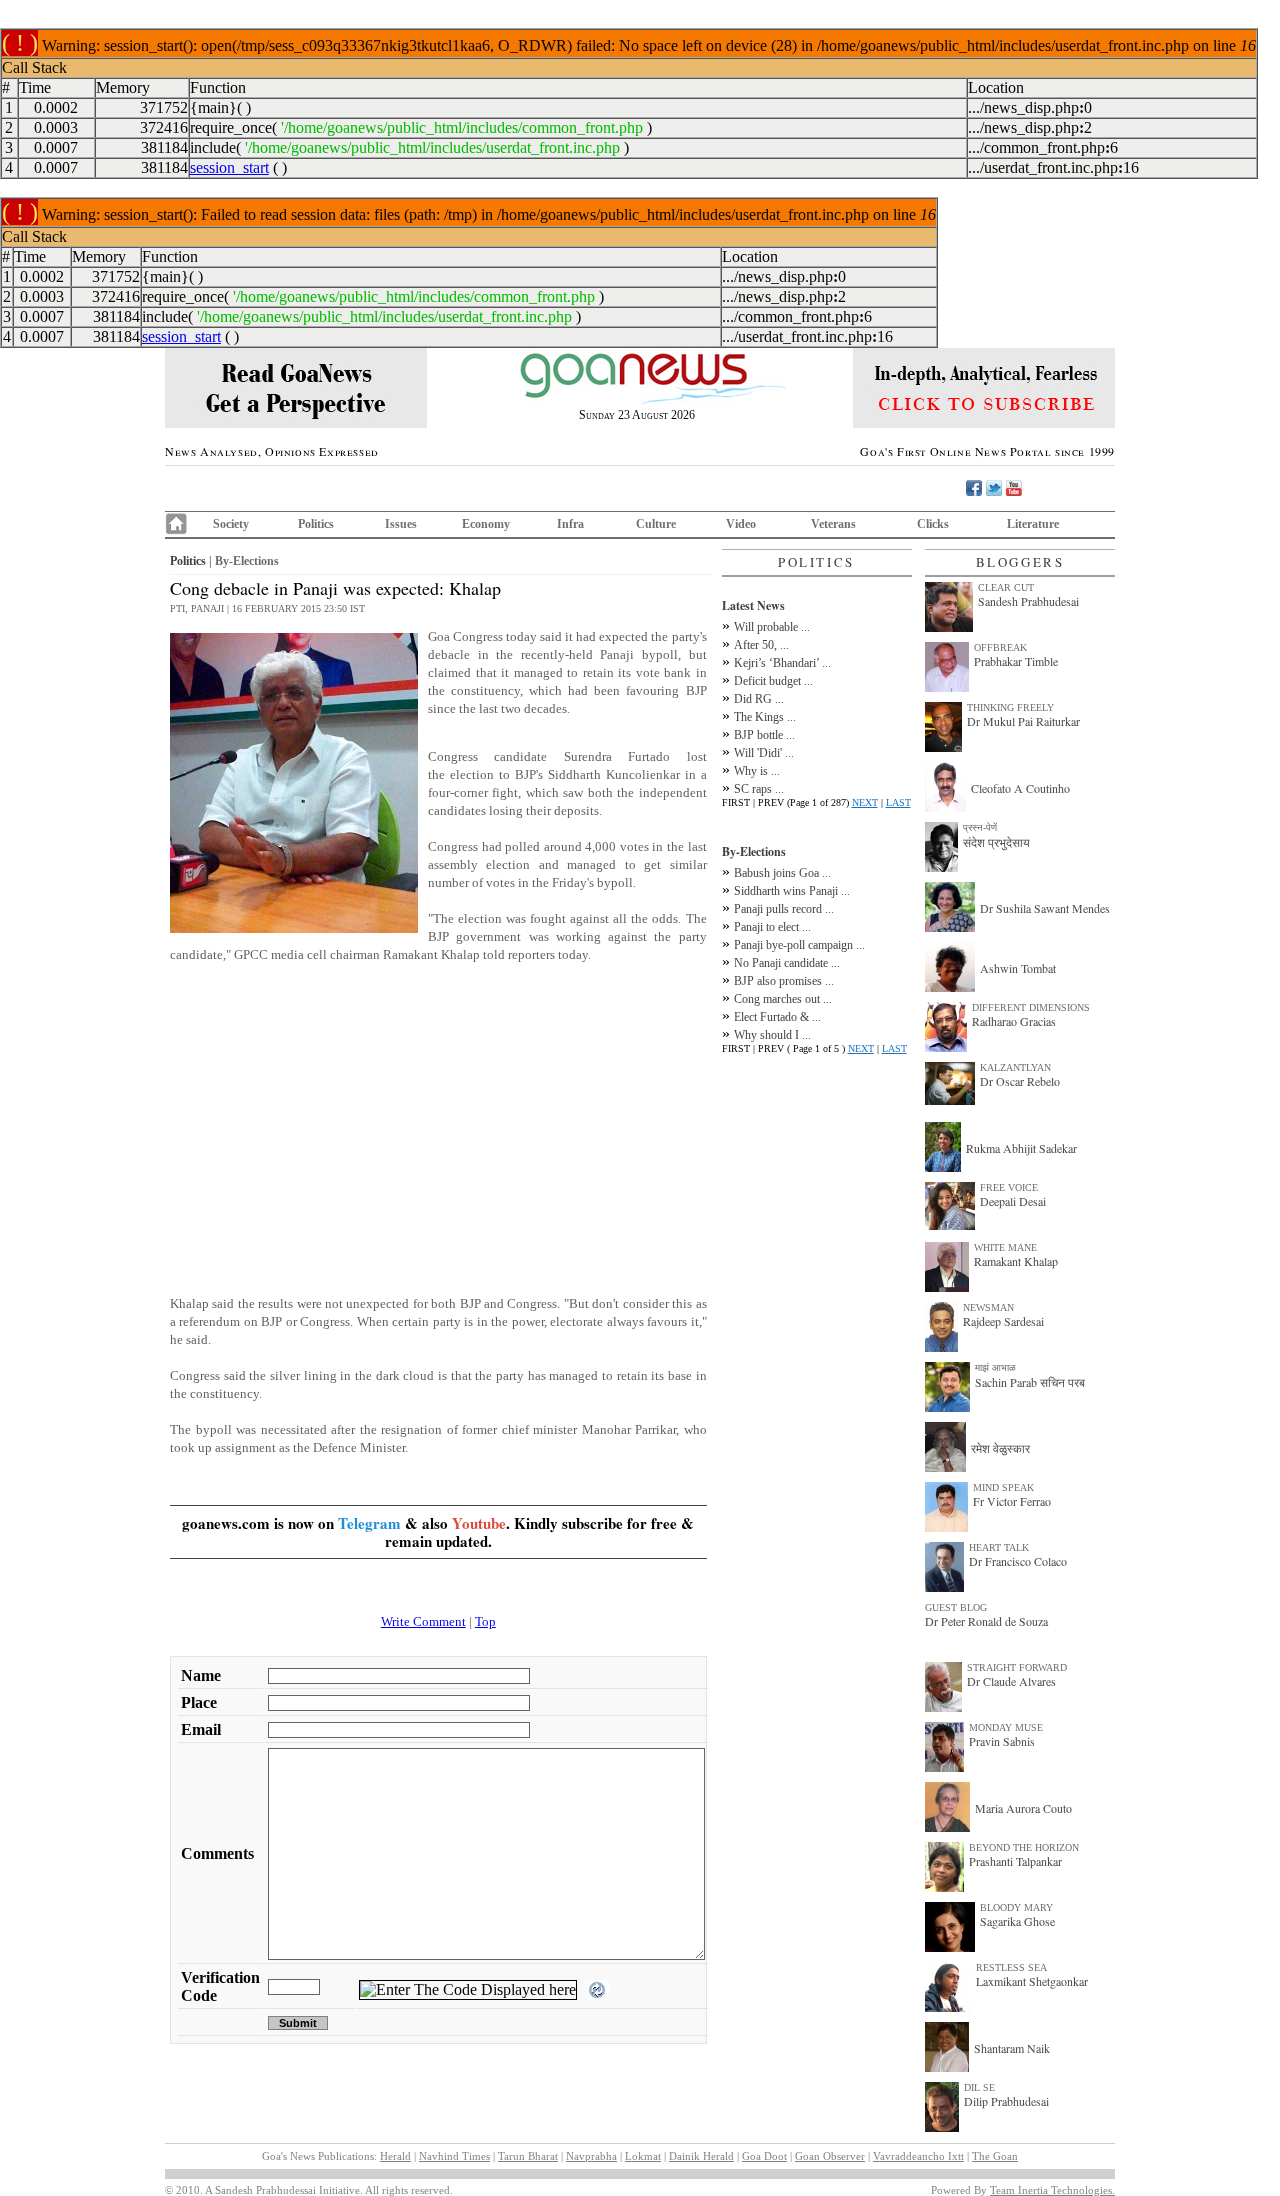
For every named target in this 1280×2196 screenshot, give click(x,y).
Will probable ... (772, 627)
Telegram (369, 1523)
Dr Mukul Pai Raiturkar (1023, 721)
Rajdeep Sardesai (1003, 1321)
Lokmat (643, 2156)
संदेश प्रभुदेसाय (996, 842)
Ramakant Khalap (1016, 1261)
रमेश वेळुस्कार (1000, 1448)
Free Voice (1009, 1187)
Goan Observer (830, 2156)
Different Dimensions (1031, 1007)
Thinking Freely (1010, 707)
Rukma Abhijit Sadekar (1021, 1148)
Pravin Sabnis (1002, 1741)
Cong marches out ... (783, 999)
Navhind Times (454, 2156)
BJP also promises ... (784, 981)
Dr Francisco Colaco (1018, 1561)
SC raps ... (759, 789)
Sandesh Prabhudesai (1028, 601)
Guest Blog (956, 1607)
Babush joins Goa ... (782, 873)
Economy (486, 524)
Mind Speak (1003, 1487)
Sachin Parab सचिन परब (1030, 1382)
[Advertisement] (438, 1119)
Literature (1033, 524)
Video (741, 524)
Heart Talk (999, 1547)
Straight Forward (1017, 1667)
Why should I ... (772, 1035)
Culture (656, 524)
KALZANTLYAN (1015, 1067)
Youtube (479, 1523)
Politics (316, 524)
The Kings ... (765, 717)
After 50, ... (761, 645)
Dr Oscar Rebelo (1020, 1081)
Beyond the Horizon (1024, 1847)
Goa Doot (764, 2156)
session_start (229, 167)
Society (231, 524)
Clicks (933, 524)
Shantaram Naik (1012, 2048)
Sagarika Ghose (1017, 1921)
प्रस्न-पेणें (980, 827)
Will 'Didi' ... (764, 753)
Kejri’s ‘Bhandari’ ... (782, 663)
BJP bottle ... (764, 735)
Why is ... (757, 771)
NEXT (865, 802)
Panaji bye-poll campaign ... (799, 945)
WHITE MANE (1005, 1247)
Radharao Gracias (1014, 1021)
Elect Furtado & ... (777, 1017)
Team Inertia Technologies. (1052, 2190)
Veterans (833, 524)
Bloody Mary (1016, 1907)
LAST (898, 802)
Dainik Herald (701, 2156)
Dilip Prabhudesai (1006, 2101)
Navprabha (591, 2156)
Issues (401, 524)
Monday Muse (1006, 1727)
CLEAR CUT (1006, 587)
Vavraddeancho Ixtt (918, 2156)
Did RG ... (759, 699)
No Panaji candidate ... (787, 963)
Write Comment (423, 1621)
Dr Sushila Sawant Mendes (1045, 908)
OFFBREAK (1000, 647)
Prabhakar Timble (1016, 661)
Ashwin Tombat (1018, 968)
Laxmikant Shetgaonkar (1032, 1981)
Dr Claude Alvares (1011, 1681)
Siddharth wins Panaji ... (792, 891)
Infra (570, 524)
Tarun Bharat (528, 2156)
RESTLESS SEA (1011, 1967)
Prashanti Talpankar (1015, 1861)
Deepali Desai (1013, 1201)
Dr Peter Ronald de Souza (986, 1621)
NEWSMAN (988, 1307)
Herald (395, 2156)
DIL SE (979, 2087)
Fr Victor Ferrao (1012, 1501)
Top (485, 1621)
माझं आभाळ (995, 1367)
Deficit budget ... (773, 681)
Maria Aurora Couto (1023, 1808)
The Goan (995, 2156)
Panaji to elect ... (772, 927)
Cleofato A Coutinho (1020, 788)
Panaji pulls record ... (784, 909)
